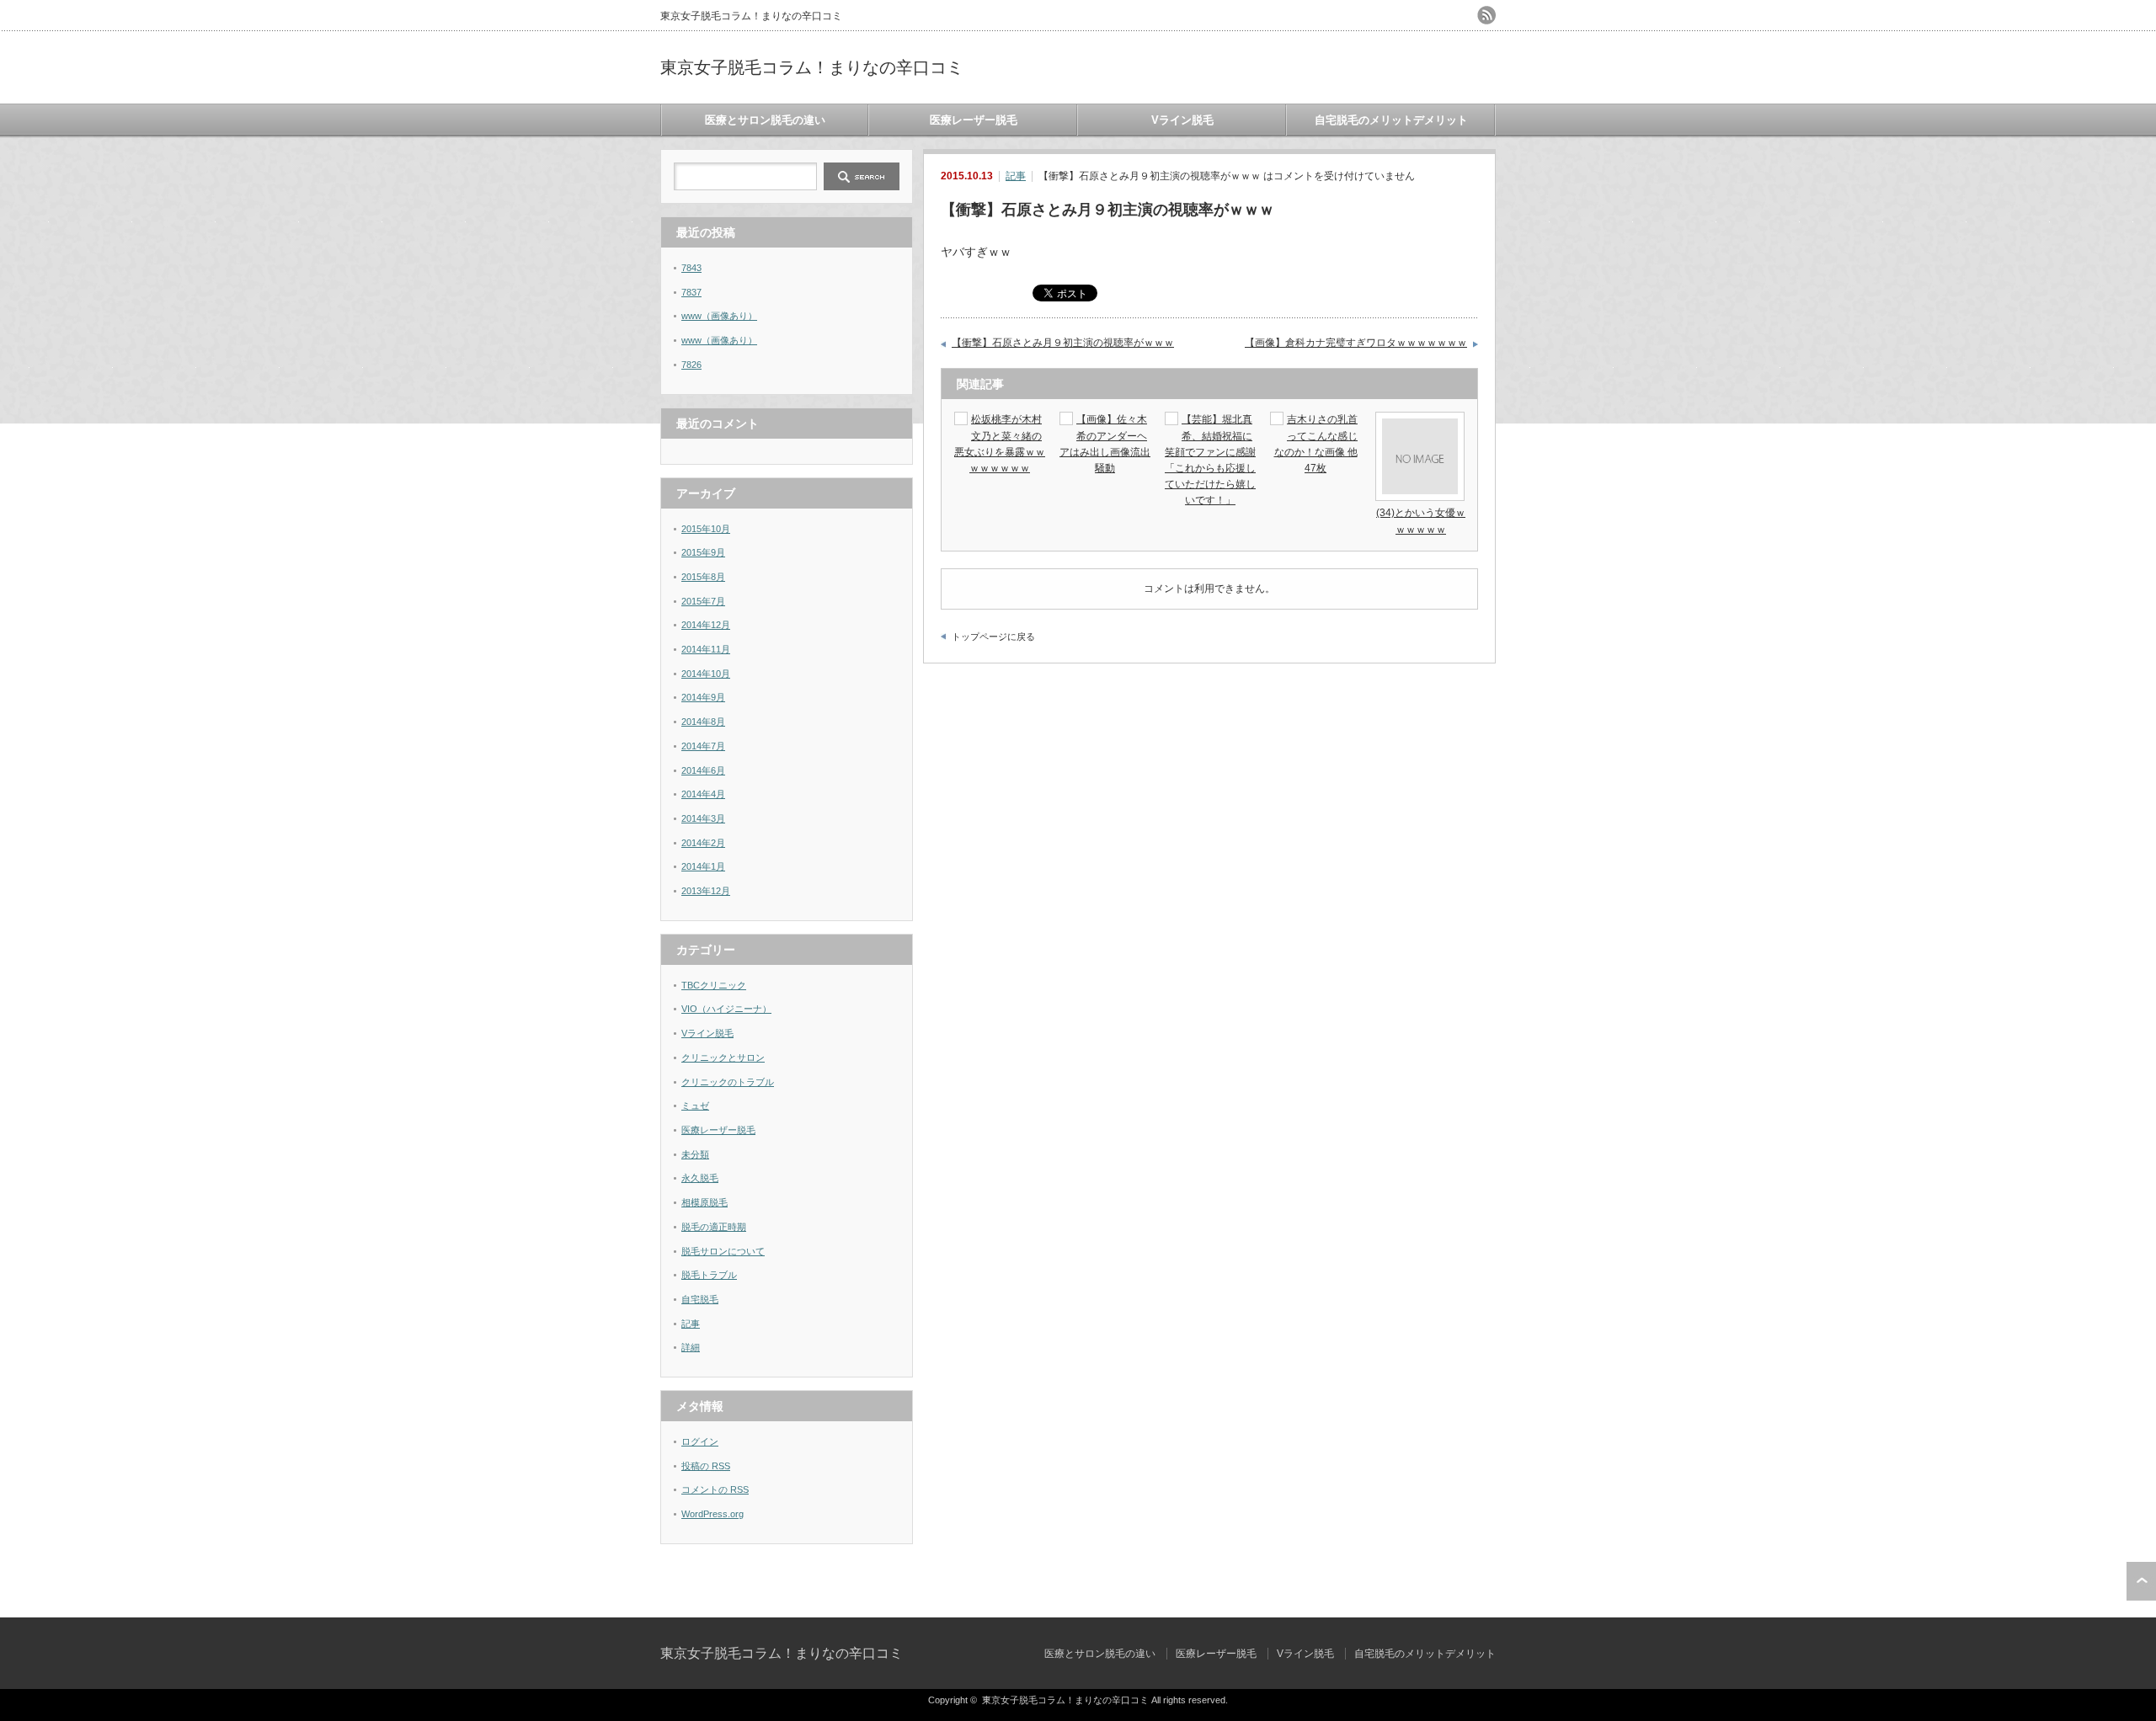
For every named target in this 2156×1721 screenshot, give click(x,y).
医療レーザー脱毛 (974, 120)
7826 (691, 365)
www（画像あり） (719, 316)
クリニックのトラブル (728, 1082)
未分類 (695, 1154)
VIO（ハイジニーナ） (726, 1009)
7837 (691, 292)
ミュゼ (695, 1106)
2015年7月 (703, 601)
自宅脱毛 (700, 1299)
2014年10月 (706, 674)
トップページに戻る (993, 637)
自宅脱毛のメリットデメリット (1391, 120)
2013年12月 (706, 891)
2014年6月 (703, 770)
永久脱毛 (700, 1178)
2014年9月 (703, 697)
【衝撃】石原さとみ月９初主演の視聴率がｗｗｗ (1063, 343)
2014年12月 (706, 625)
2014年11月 (706, 649)
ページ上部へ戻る (2141, 1581)
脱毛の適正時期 (714, 1227)
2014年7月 (703, 746)
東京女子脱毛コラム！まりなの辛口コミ (812, 67)
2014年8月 (703, 722)
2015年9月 (703, 552)
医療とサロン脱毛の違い (765, 120)
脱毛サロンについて (723, 1251)
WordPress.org (712, 1514)
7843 (691, 268)
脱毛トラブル (709, 1275)
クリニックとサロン (723, 1058)
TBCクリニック (714, 985)
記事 (1016, 176)
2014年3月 (703, 818)
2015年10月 (706, 529)
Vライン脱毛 (1182, 120)
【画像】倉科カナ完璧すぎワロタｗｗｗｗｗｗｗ (1356, 343)
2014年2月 (703, 843)
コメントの (715, 1489)
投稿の (706, 1466)
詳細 (691, 1347)
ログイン (700, 1441)
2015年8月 (703, 577)
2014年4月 (703, 794)
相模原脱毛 (704, 1202)
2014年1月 (703, 866)
